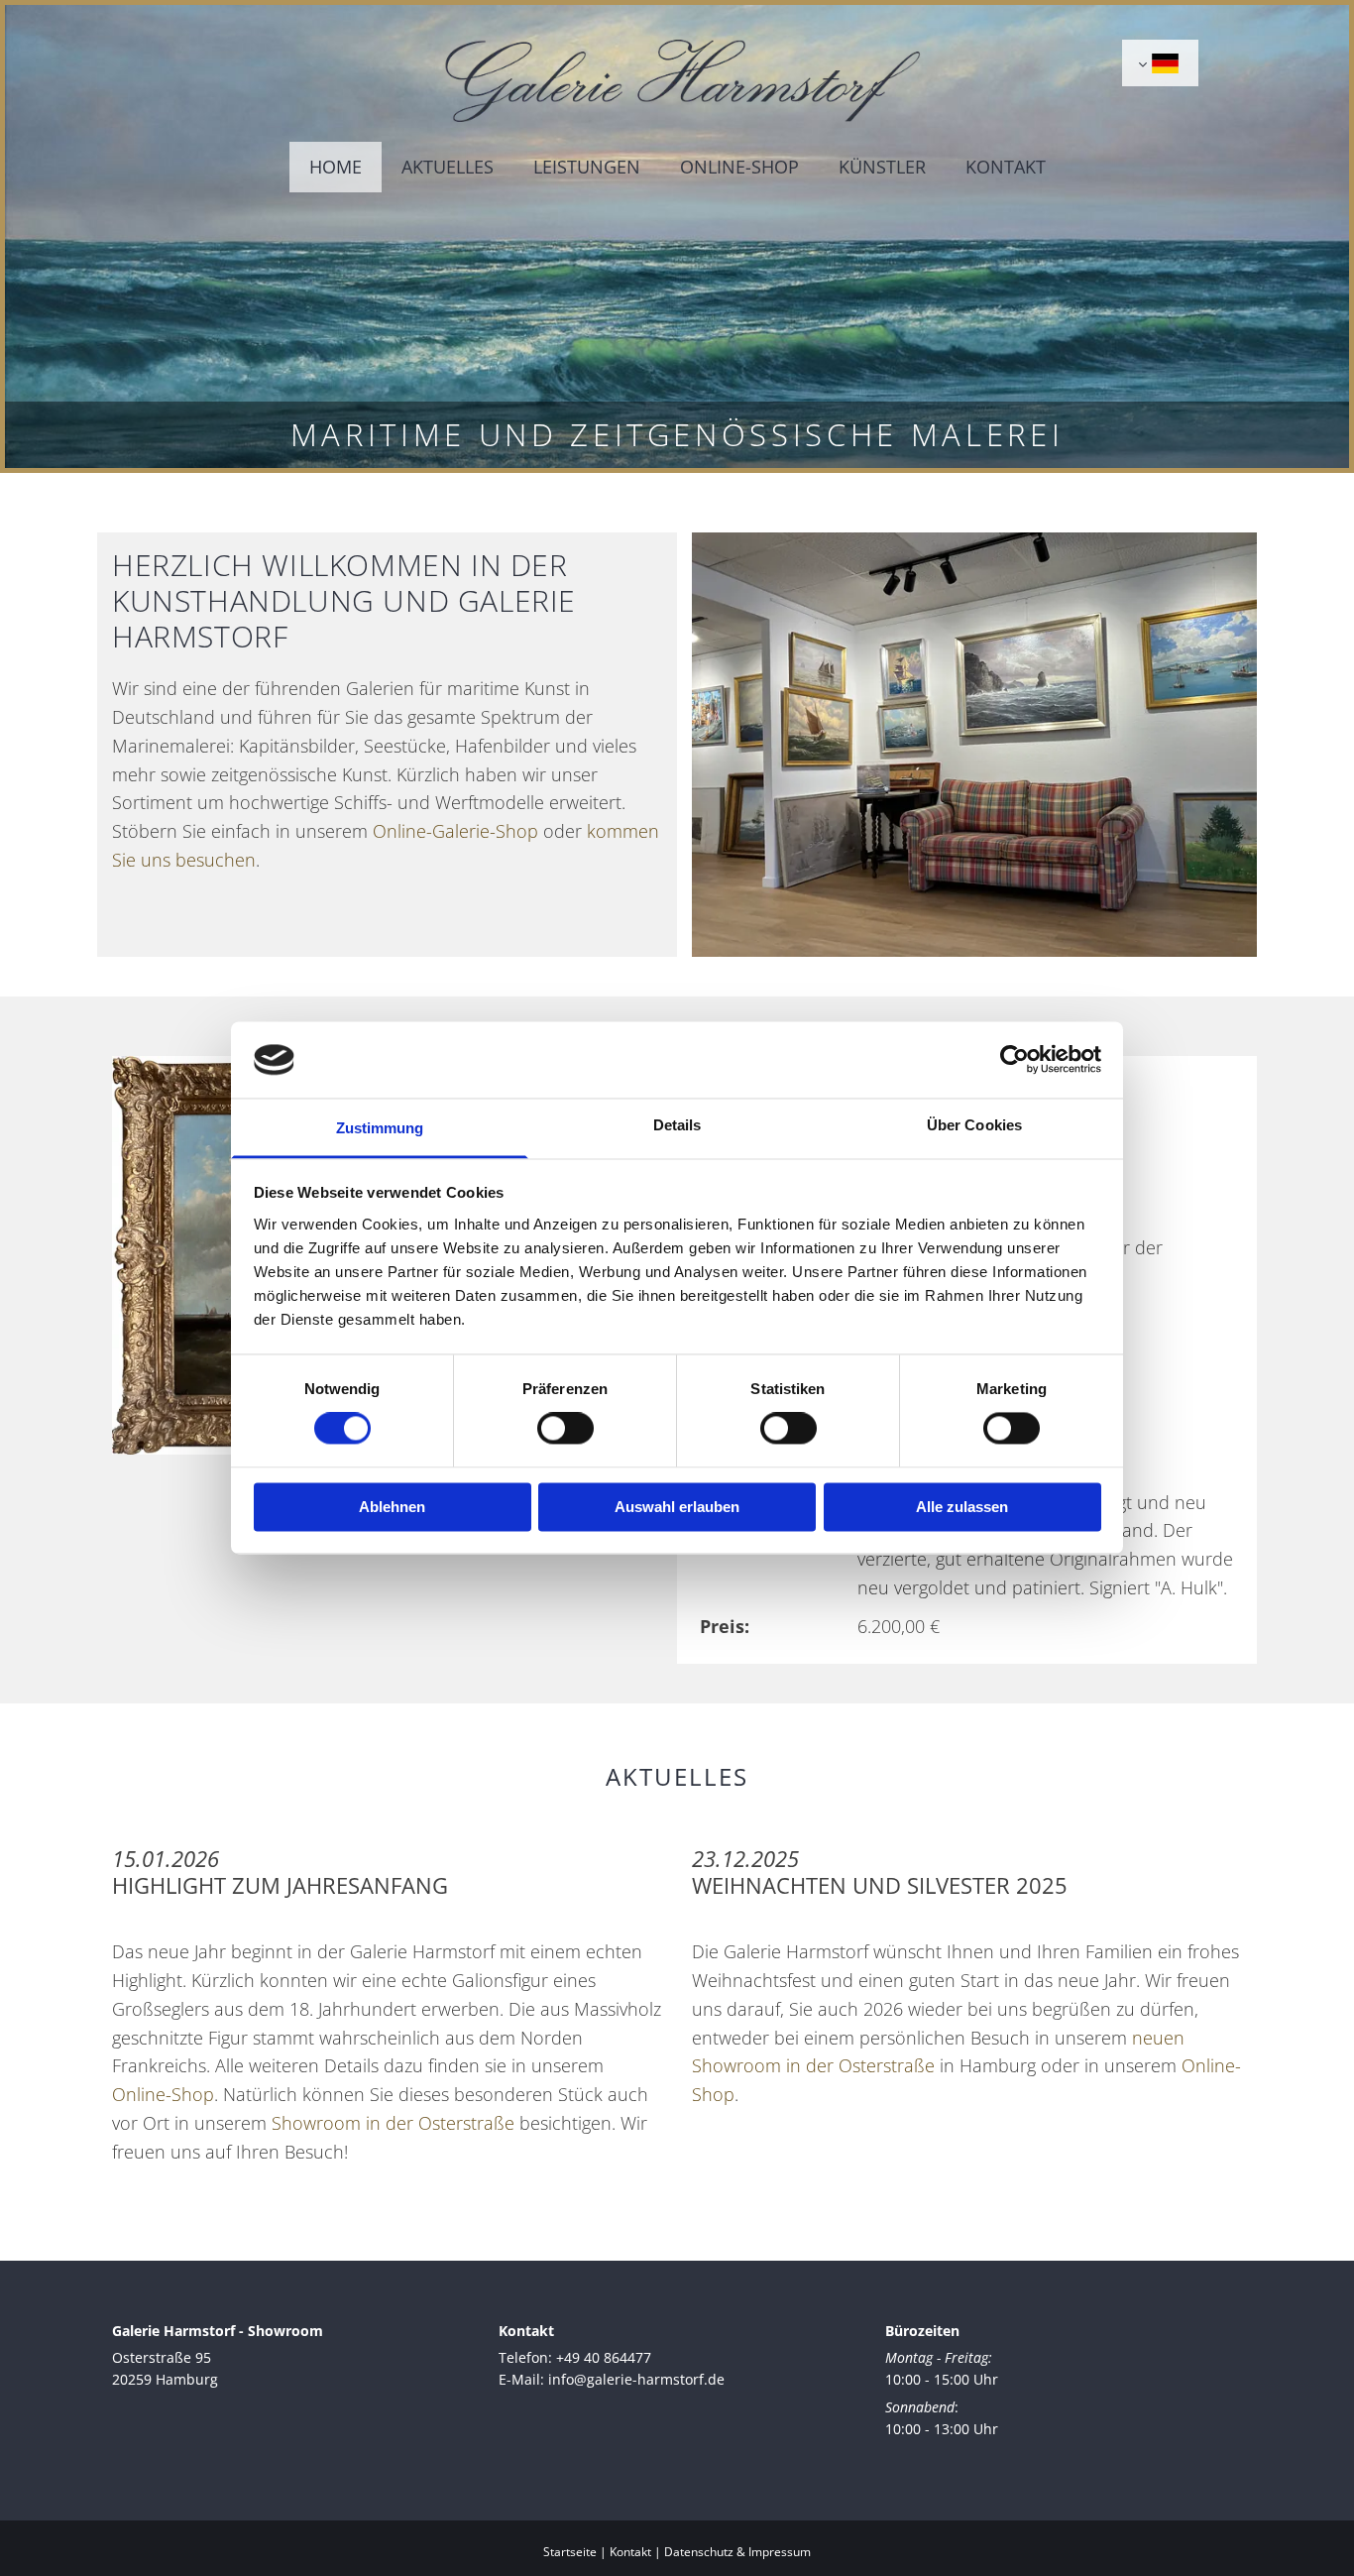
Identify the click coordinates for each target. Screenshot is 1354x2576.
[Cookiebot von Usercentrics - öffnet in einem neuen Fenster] (1015, 1060)
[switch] (565, 1429)
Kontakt (1006, 167)
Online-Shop (739, 167)
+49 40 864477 (604, 2357)
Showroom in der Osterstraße (393, 2123)
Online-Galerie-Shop (455, 831)
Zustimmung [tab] (380, 1128)
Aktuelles (448, 167)
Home (336, 167)
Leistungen (587, 167)
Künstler (882, 167)
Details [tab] (677, 1125)
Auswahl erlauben (677, 1507)
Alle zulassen (962, 1507)
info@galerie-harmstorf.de (636, 2379)
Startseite (570, 2552)
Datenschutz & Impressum (737, 2552)
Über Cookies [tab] (974, 1125)
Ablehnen (392, 1507)
